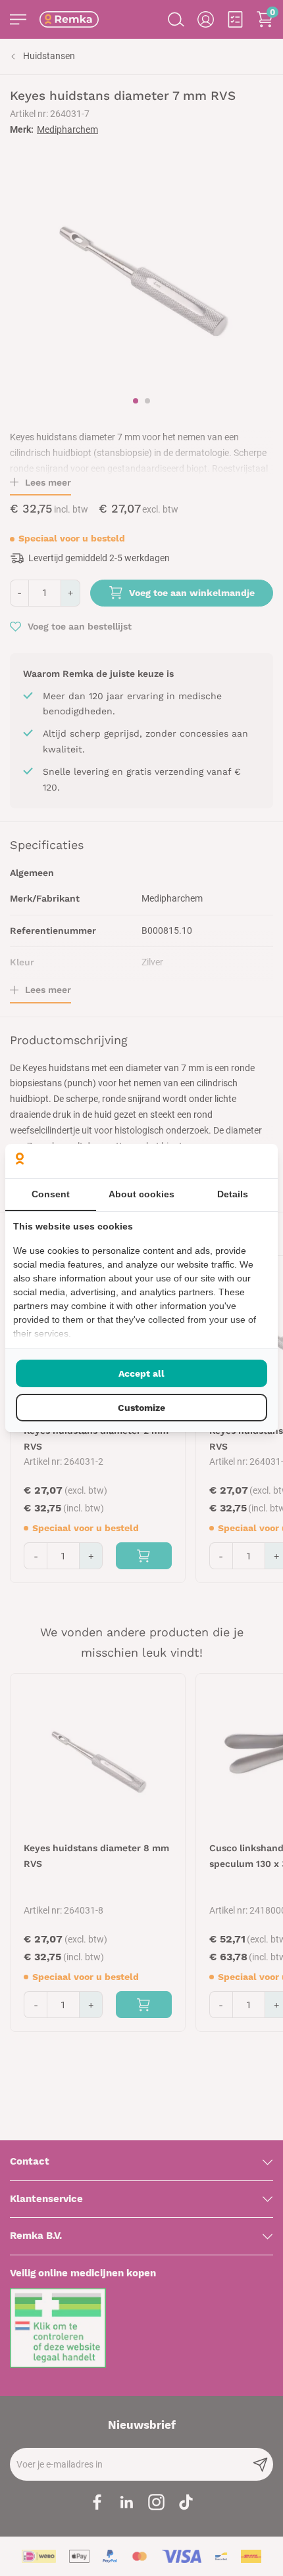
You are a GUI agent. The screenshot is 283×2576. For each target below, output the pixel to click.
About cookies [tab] (141, 1194)
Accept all (141, 1373)
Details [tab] (233, 1194)
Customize (141, 1408)
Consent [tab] (51, 1194)
